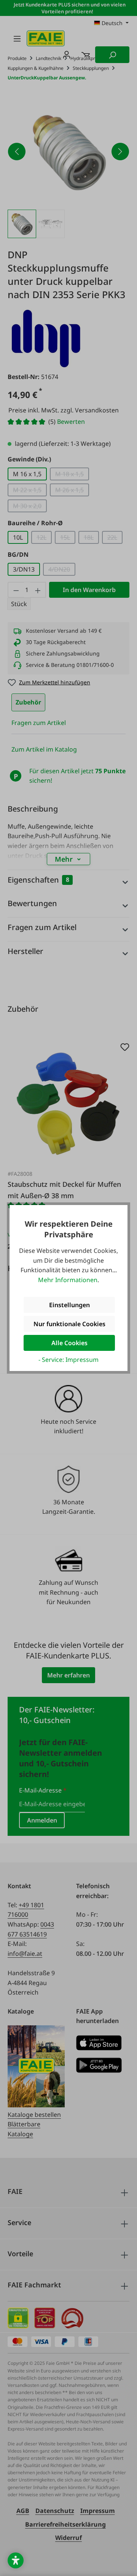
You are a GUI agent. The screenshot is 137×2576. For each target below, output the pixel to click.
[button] (16, 2560)
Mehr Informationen (68, 1280)
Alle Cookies (69, 1343)
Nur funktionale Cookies (69, 1324)
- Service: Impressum (68, 1360)
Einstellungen (69, 1305)
